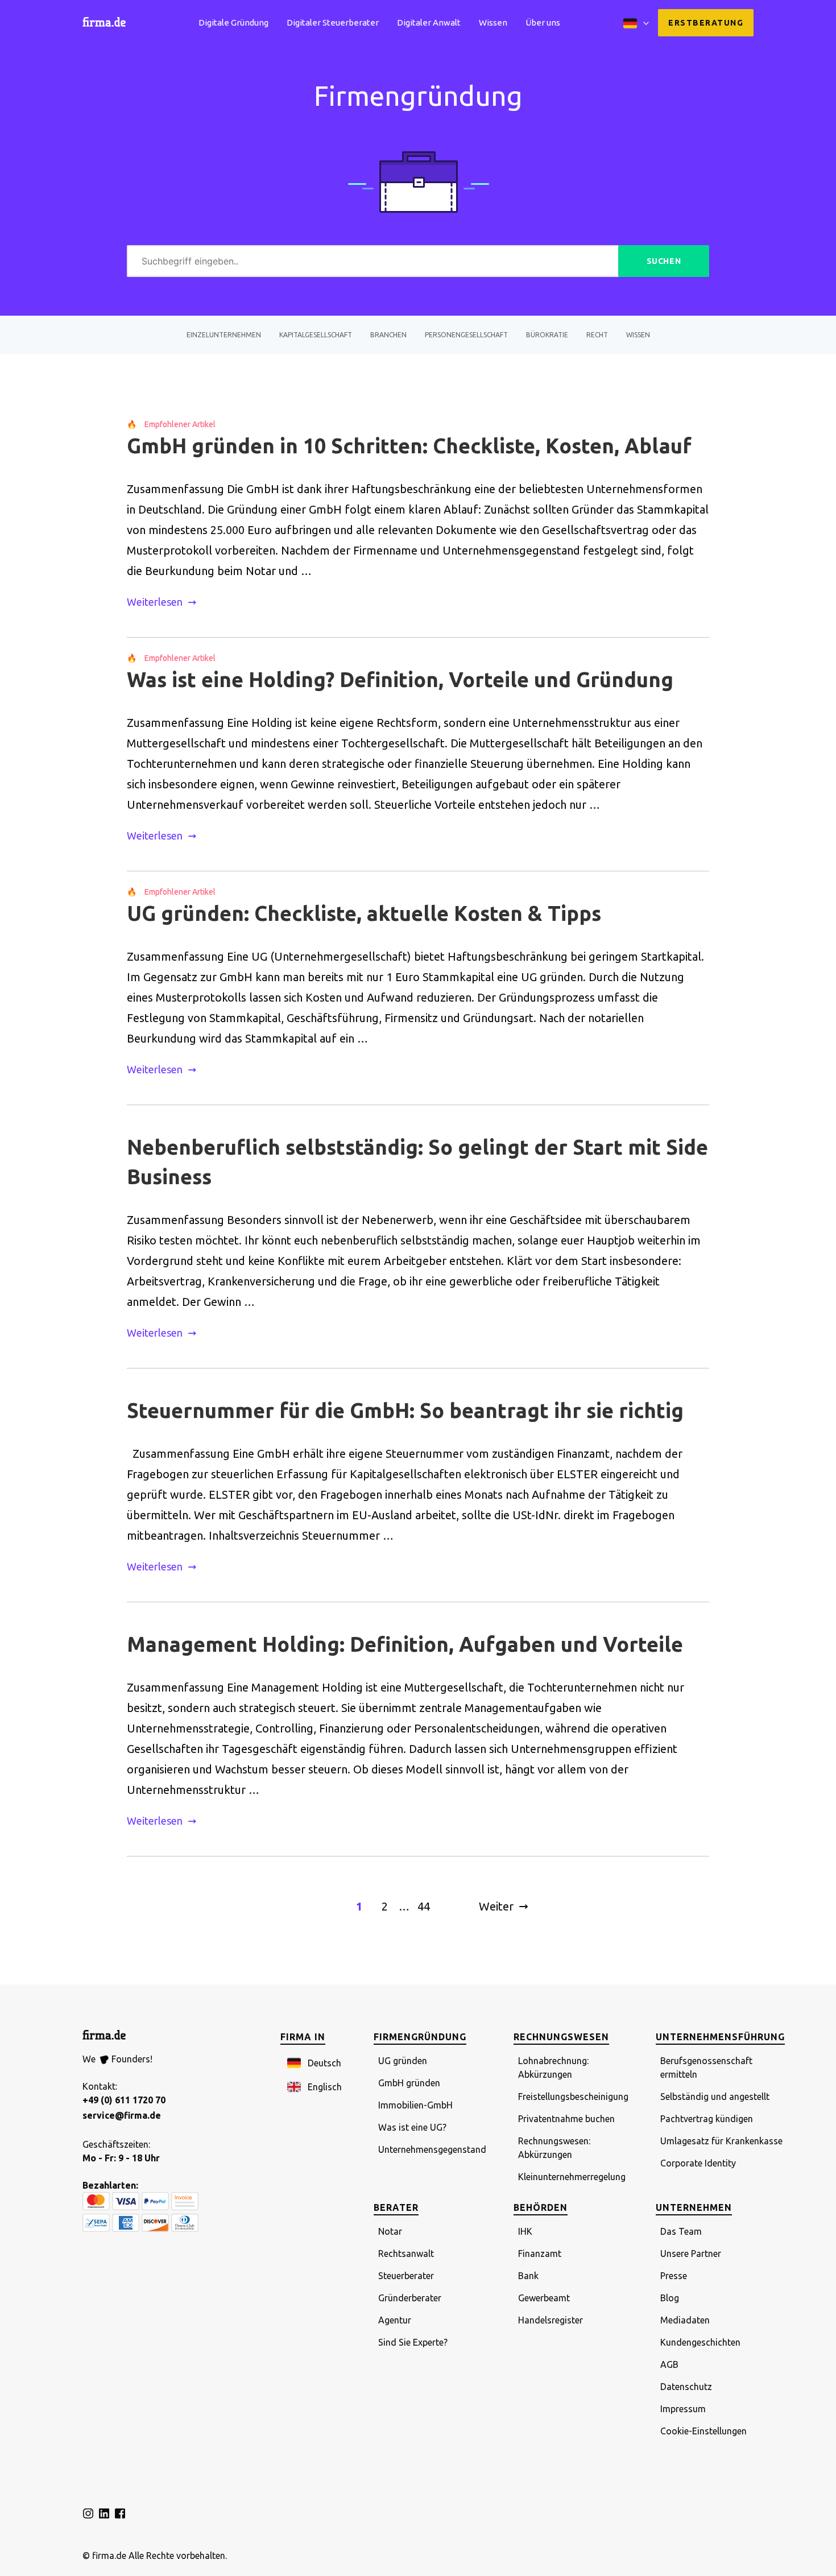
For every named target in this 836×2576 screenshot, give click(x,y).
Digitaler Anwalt (429, 22)
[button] (314, 2064)
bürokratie (547, 335)
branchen (388, 335)
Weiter (496, 1906)
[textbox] (373, 261)
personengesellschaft (466, 335)
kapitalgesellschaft (316, 335)
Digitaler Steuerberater (333, 22)
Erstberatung (706, 23)
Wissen (493, 22)
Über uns (543, 22)
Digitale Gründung (233, 22)
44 (424, 1906)
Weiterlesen (155, 602)
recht (597, 335)
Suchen (664, 261)
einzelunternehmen (224, 335)
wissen (638, 335)
